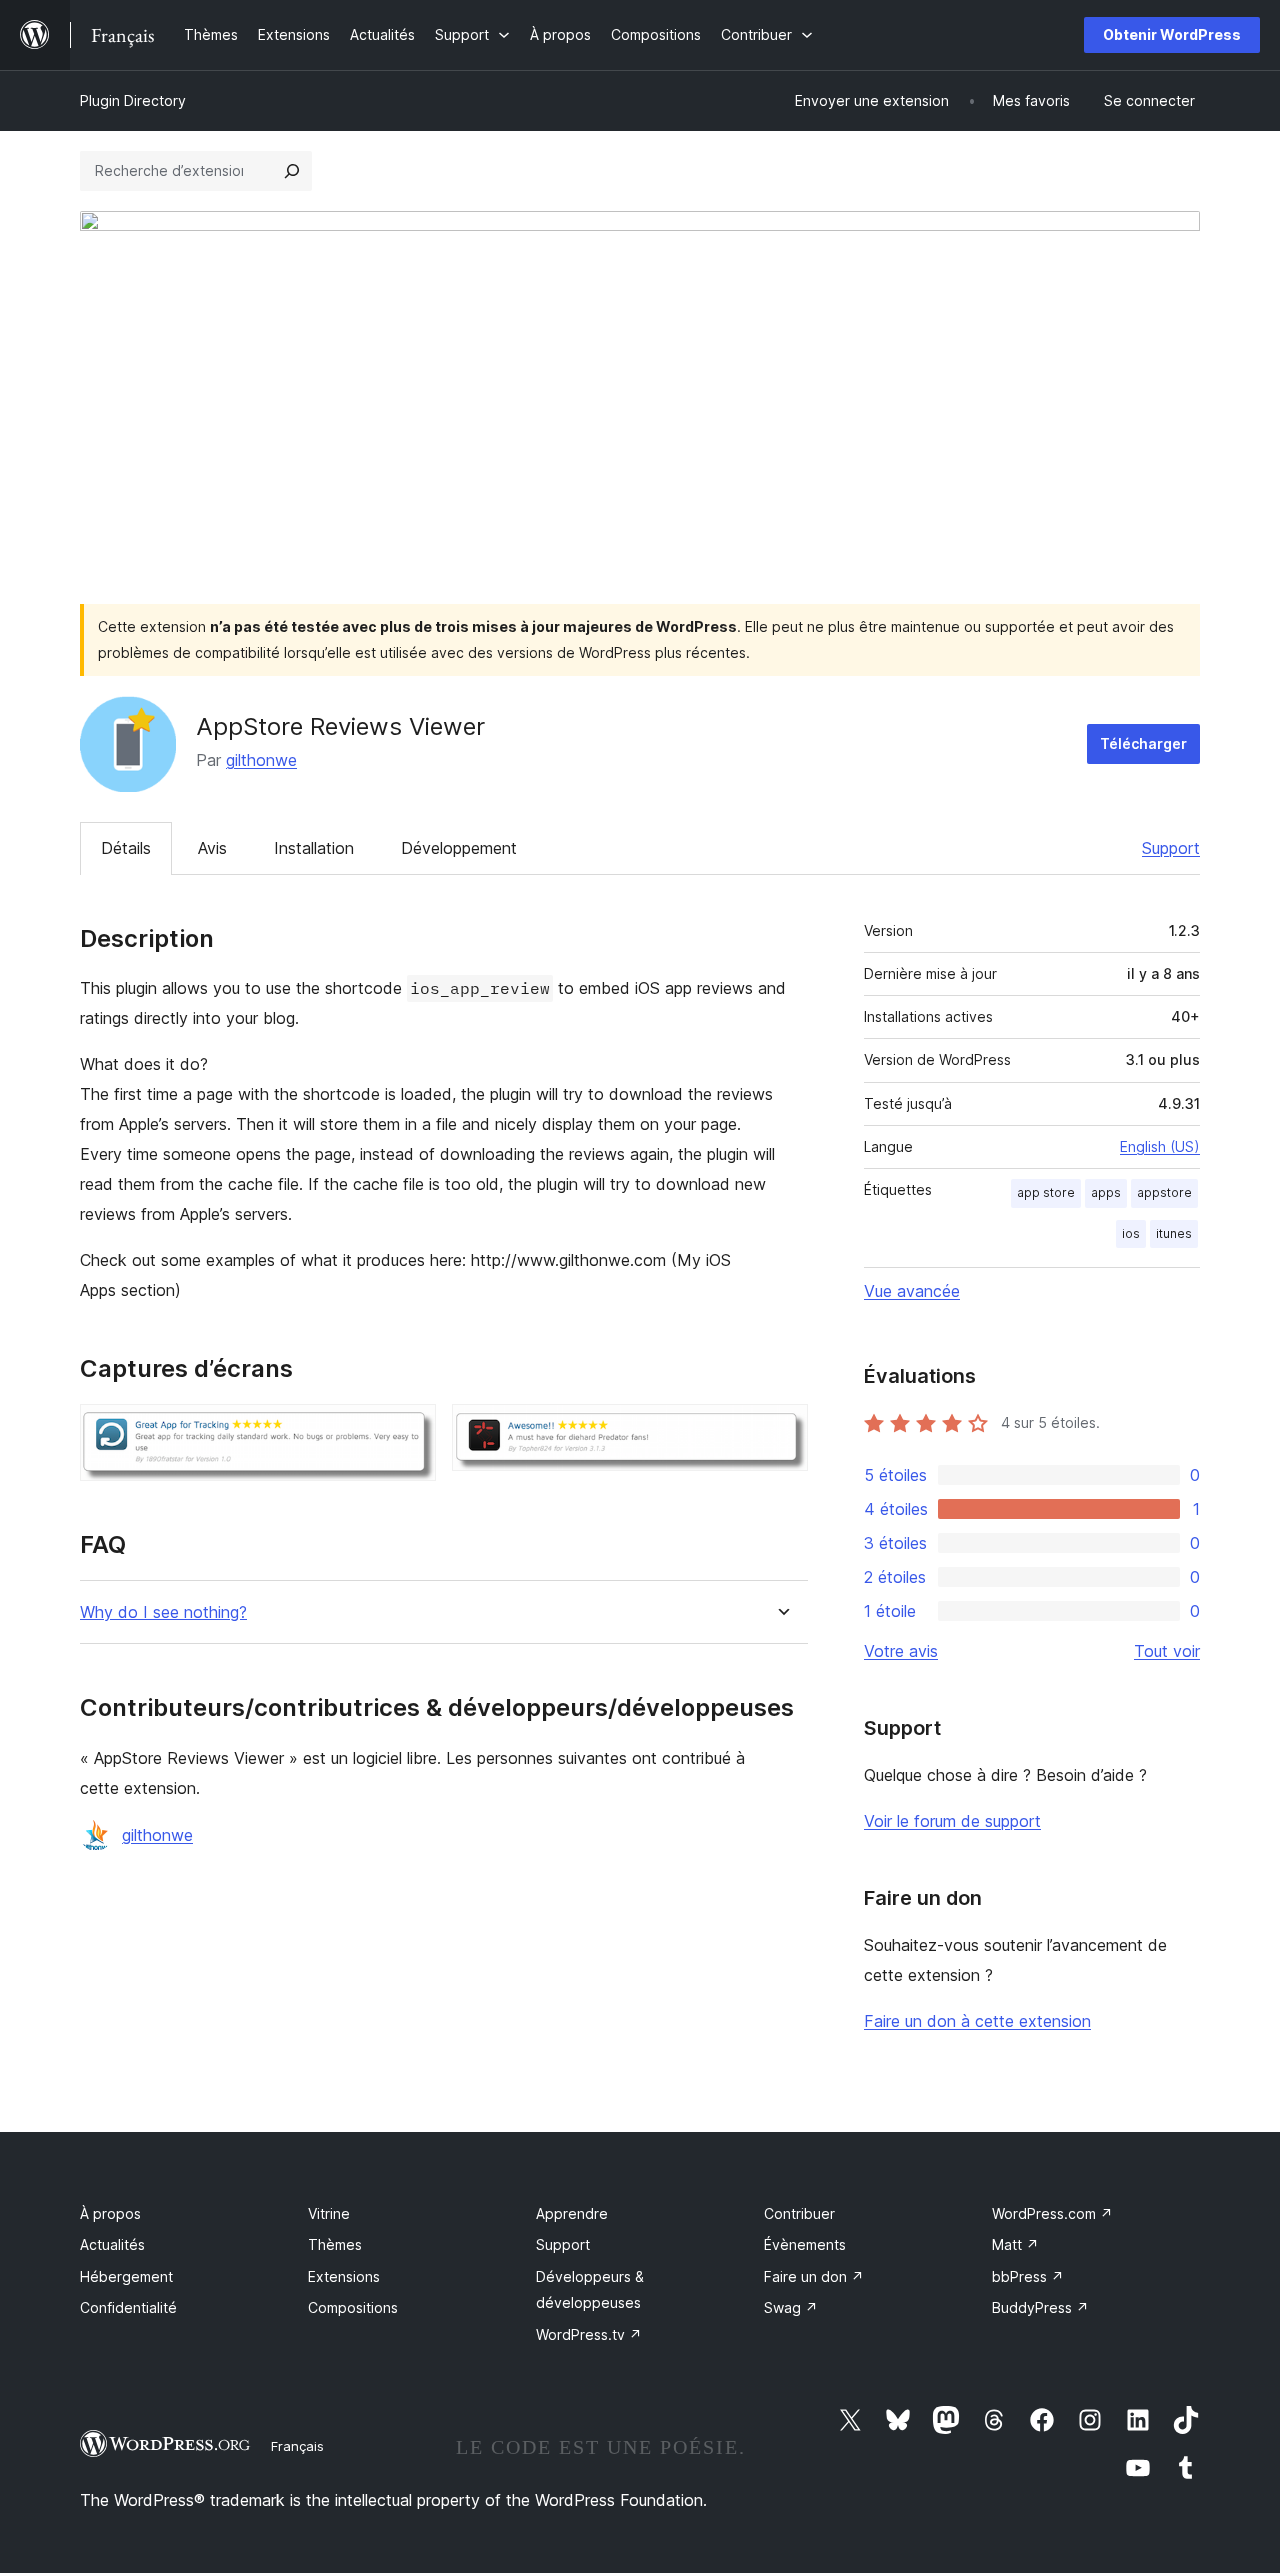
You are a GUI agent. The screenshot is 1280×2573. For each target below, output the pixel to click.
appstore (1164, 1192)
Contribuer (799, 2213)
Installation (314, 848)
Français (297, 2446)
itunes (1174, 1233)
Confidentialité (128, 2307)
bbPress (1028, 2276)
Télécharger (1143, 743)
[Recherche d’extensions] (292, 171)
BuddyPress (1040, 2307)
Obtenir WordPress (1172, 34)
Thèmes (335, 2244)
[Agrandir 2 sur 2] (781, 1431)
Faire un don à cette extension (977, 2021)
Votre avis (901, 1651)
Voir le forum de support (952, 1821)
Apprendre (572, 2213)
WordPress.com (1052, 2213)
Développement (459, 848)
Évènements (805, 2244)
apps (1106, 1192)
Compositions (353, 2307)
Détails (126, 848)
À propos (110, 2213)
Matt (1015, 2244)
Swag (791, 2307)
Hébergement (126, 2276)
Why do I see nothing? (163, 1612)
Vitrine (329, 2213)
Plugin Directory (133, 100)
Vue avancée (912, 1291)
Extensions (344, 2276)
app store (1046, 1192)
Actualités (112, 2244)
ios (1131, 1233)
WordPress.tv (589, 2334)
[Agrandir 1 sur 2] (409, 1431)
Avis (212, 848)
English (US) (1160, 1146)
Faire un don (814, 2276)
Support (1171, 848)
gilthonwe (261, 760)
